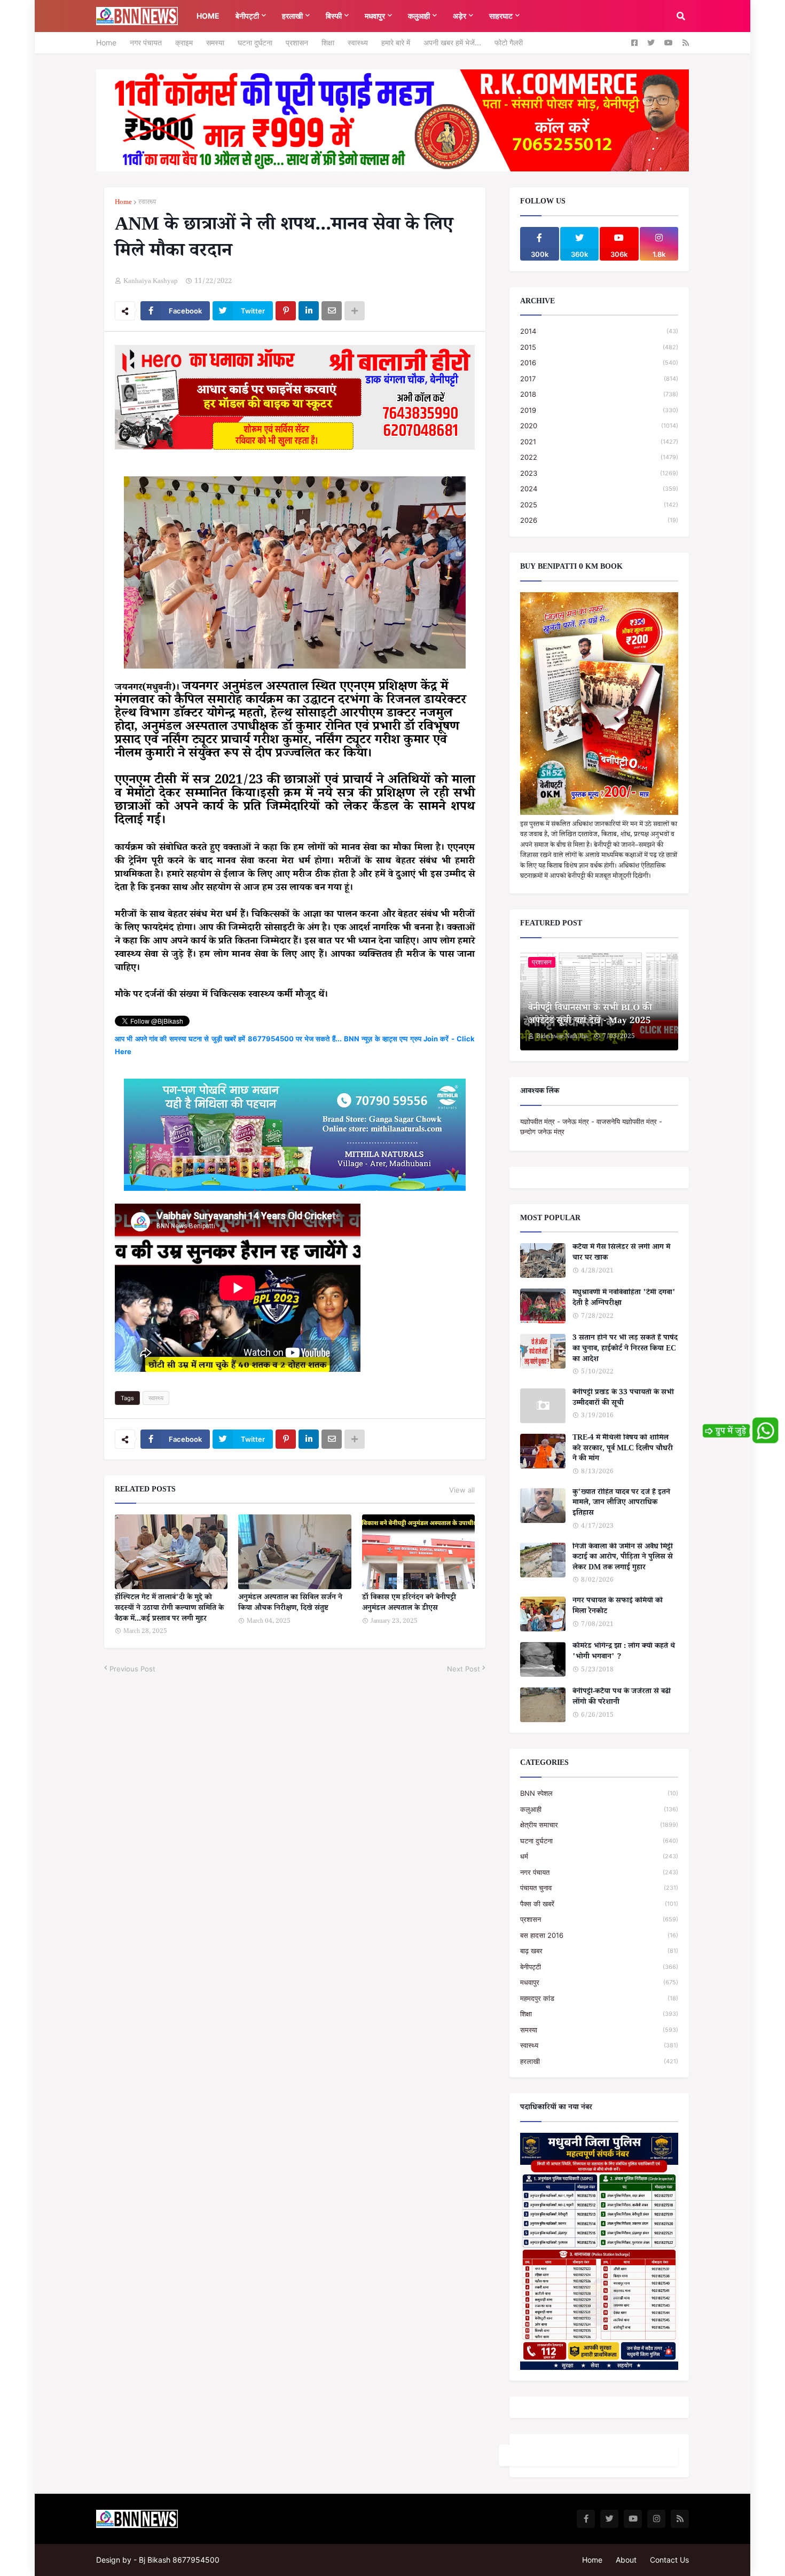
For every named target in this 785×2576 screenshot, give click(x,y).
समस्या (215, 42)
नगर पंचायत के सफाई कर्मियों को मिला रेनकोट (618, 1607)
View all (462, 1490)
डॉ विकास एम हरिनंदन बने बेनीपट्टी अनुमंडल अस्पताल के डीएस (409, 1604)
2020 (599, 426)
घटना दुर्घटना (255, 42)
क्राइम (184, 42)
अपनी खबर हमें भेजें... (452, 42)
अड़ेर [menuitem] (460, 16)
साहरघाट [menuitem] (501, 16)
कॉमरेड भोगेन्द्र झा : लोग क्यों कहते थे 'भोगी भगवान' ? (624, 1652)
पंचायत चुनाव (599, 1888)
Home (106, 42)
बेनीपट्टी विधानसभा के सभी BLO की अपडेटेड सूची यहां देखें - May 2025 (590, 1016)
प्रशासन (297, 42)
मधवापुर (599, 1982)
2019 (599, 410)
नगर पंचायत (146, 42)
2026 (599, 520)
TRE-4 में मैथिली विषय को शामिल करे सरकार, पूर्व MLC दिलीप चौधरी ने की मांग (623, 1450)
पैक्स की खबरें (599, 1904)
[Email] (332, 311)
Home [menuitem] (208, 16)
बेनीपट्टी (599, 1967)
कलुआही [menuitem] (419, 16)
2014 (599, 331)
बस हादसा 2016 (599, 1935)
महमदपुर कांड (599, 1998)
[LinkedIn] (309, 311)
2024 (599, 489)
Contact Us (669, 2560)
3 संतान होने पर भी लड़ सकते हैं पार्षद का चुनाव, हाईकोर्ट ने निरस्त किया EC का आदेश (625, 1350)
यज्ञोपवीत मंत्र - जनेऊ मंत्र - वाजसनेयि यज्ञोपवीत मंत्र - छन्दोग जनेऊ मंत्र (591, 1127)
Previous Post (132, 1669)
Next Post (464, 1669)
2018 (599, 394)
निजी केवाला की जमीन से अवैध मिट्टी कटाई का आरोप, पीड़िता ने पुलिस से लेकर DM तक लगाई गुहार (623, 1558)
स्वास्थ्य (358, 42)
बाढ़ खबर (599, 1951)
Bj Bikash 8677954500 (179, 2560)
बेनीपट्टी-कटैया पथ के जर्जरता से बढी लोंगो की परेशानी (622, 1698)
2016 (599, 363)
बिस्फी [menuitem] (334, 16)
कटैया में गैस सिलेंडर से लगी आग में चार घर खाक (621, 1254)
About (626, 2560)
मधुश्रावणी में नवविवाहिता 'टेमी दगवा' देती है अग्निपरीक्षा (624, 1299)
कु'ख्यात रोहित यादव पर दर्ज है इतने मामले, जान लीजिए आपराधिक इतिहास (621, 1504)
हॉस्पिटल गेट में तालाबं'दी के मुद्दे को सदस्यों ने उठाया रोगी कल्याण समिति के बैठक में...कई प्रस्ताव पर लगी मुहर (169, 1609)
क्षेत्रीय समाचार (599, 1825)
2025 (599, 505)
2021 (599, 442)
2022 (599, 457)
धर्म (599, 1856)
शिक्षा (328, 42)
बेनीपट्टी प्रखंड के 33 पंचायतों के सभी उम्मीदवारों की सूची (623, 1399)
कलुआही (599, 1809)
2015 (599, 347)
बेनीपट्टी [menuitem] (247, 16)
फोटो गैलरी (509, 42)
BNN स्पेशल (599, 1793)
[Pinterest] (286, 311)
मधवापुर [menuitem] (375, 16)
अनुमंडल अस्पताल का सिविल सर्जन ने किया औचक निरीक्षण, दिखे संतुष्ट (290, 1604)
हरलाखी (599, 2061)
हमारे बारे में (396, 42)
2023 (599, 473)
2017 (599, 379)
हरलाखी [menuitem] (292, 16)
